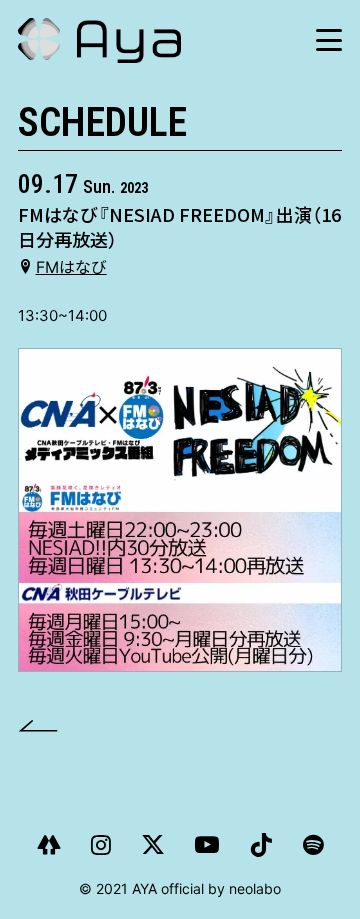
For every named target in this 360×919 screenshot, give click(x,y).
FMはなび (71, 267)
